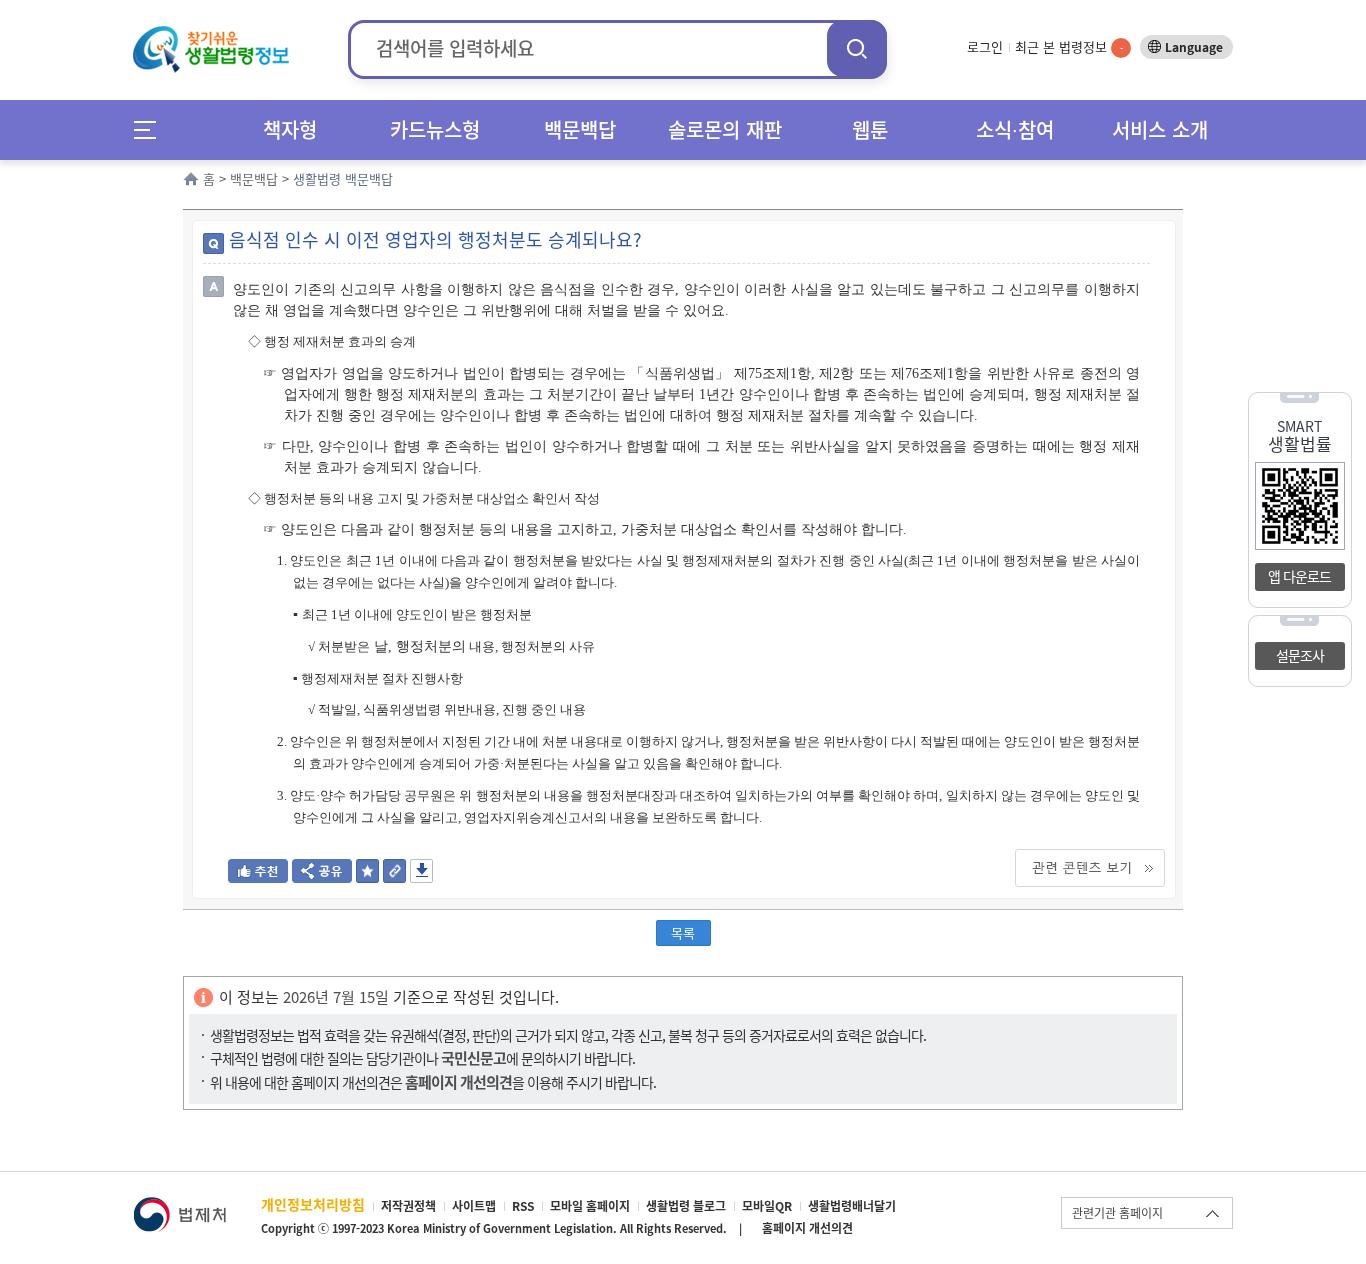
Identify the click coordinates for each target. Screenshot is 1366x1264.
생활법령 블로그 (686, 1206)
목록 (683, 932)
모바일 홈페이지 (590, 1206)
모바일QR (767, 1206)
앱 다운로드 (1299, 576)
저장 (421, 871)
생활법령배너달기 (852, 1206)
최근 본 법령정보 (1069, 46)
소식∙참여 (1015, 129)
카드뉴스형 (435, 129)
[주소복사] (394, 876)
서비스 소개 (1160, 129)
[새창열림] (179, 1206)
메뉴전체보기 (151, 129)
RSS (523, 1206)
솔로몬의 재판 (725, 129)
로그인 (985, 46)
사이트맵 (474, 1206)
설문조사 (1300, 655)
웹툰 (870, 129)
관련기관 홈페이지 (1117, 1213)
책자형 (290, 129)
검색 (857, 48)
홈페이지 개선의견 (807, 1228)
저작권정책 (408, 1206)
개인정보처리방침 (313, 1204)
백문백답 (580, 129)
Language (1194, 47)
